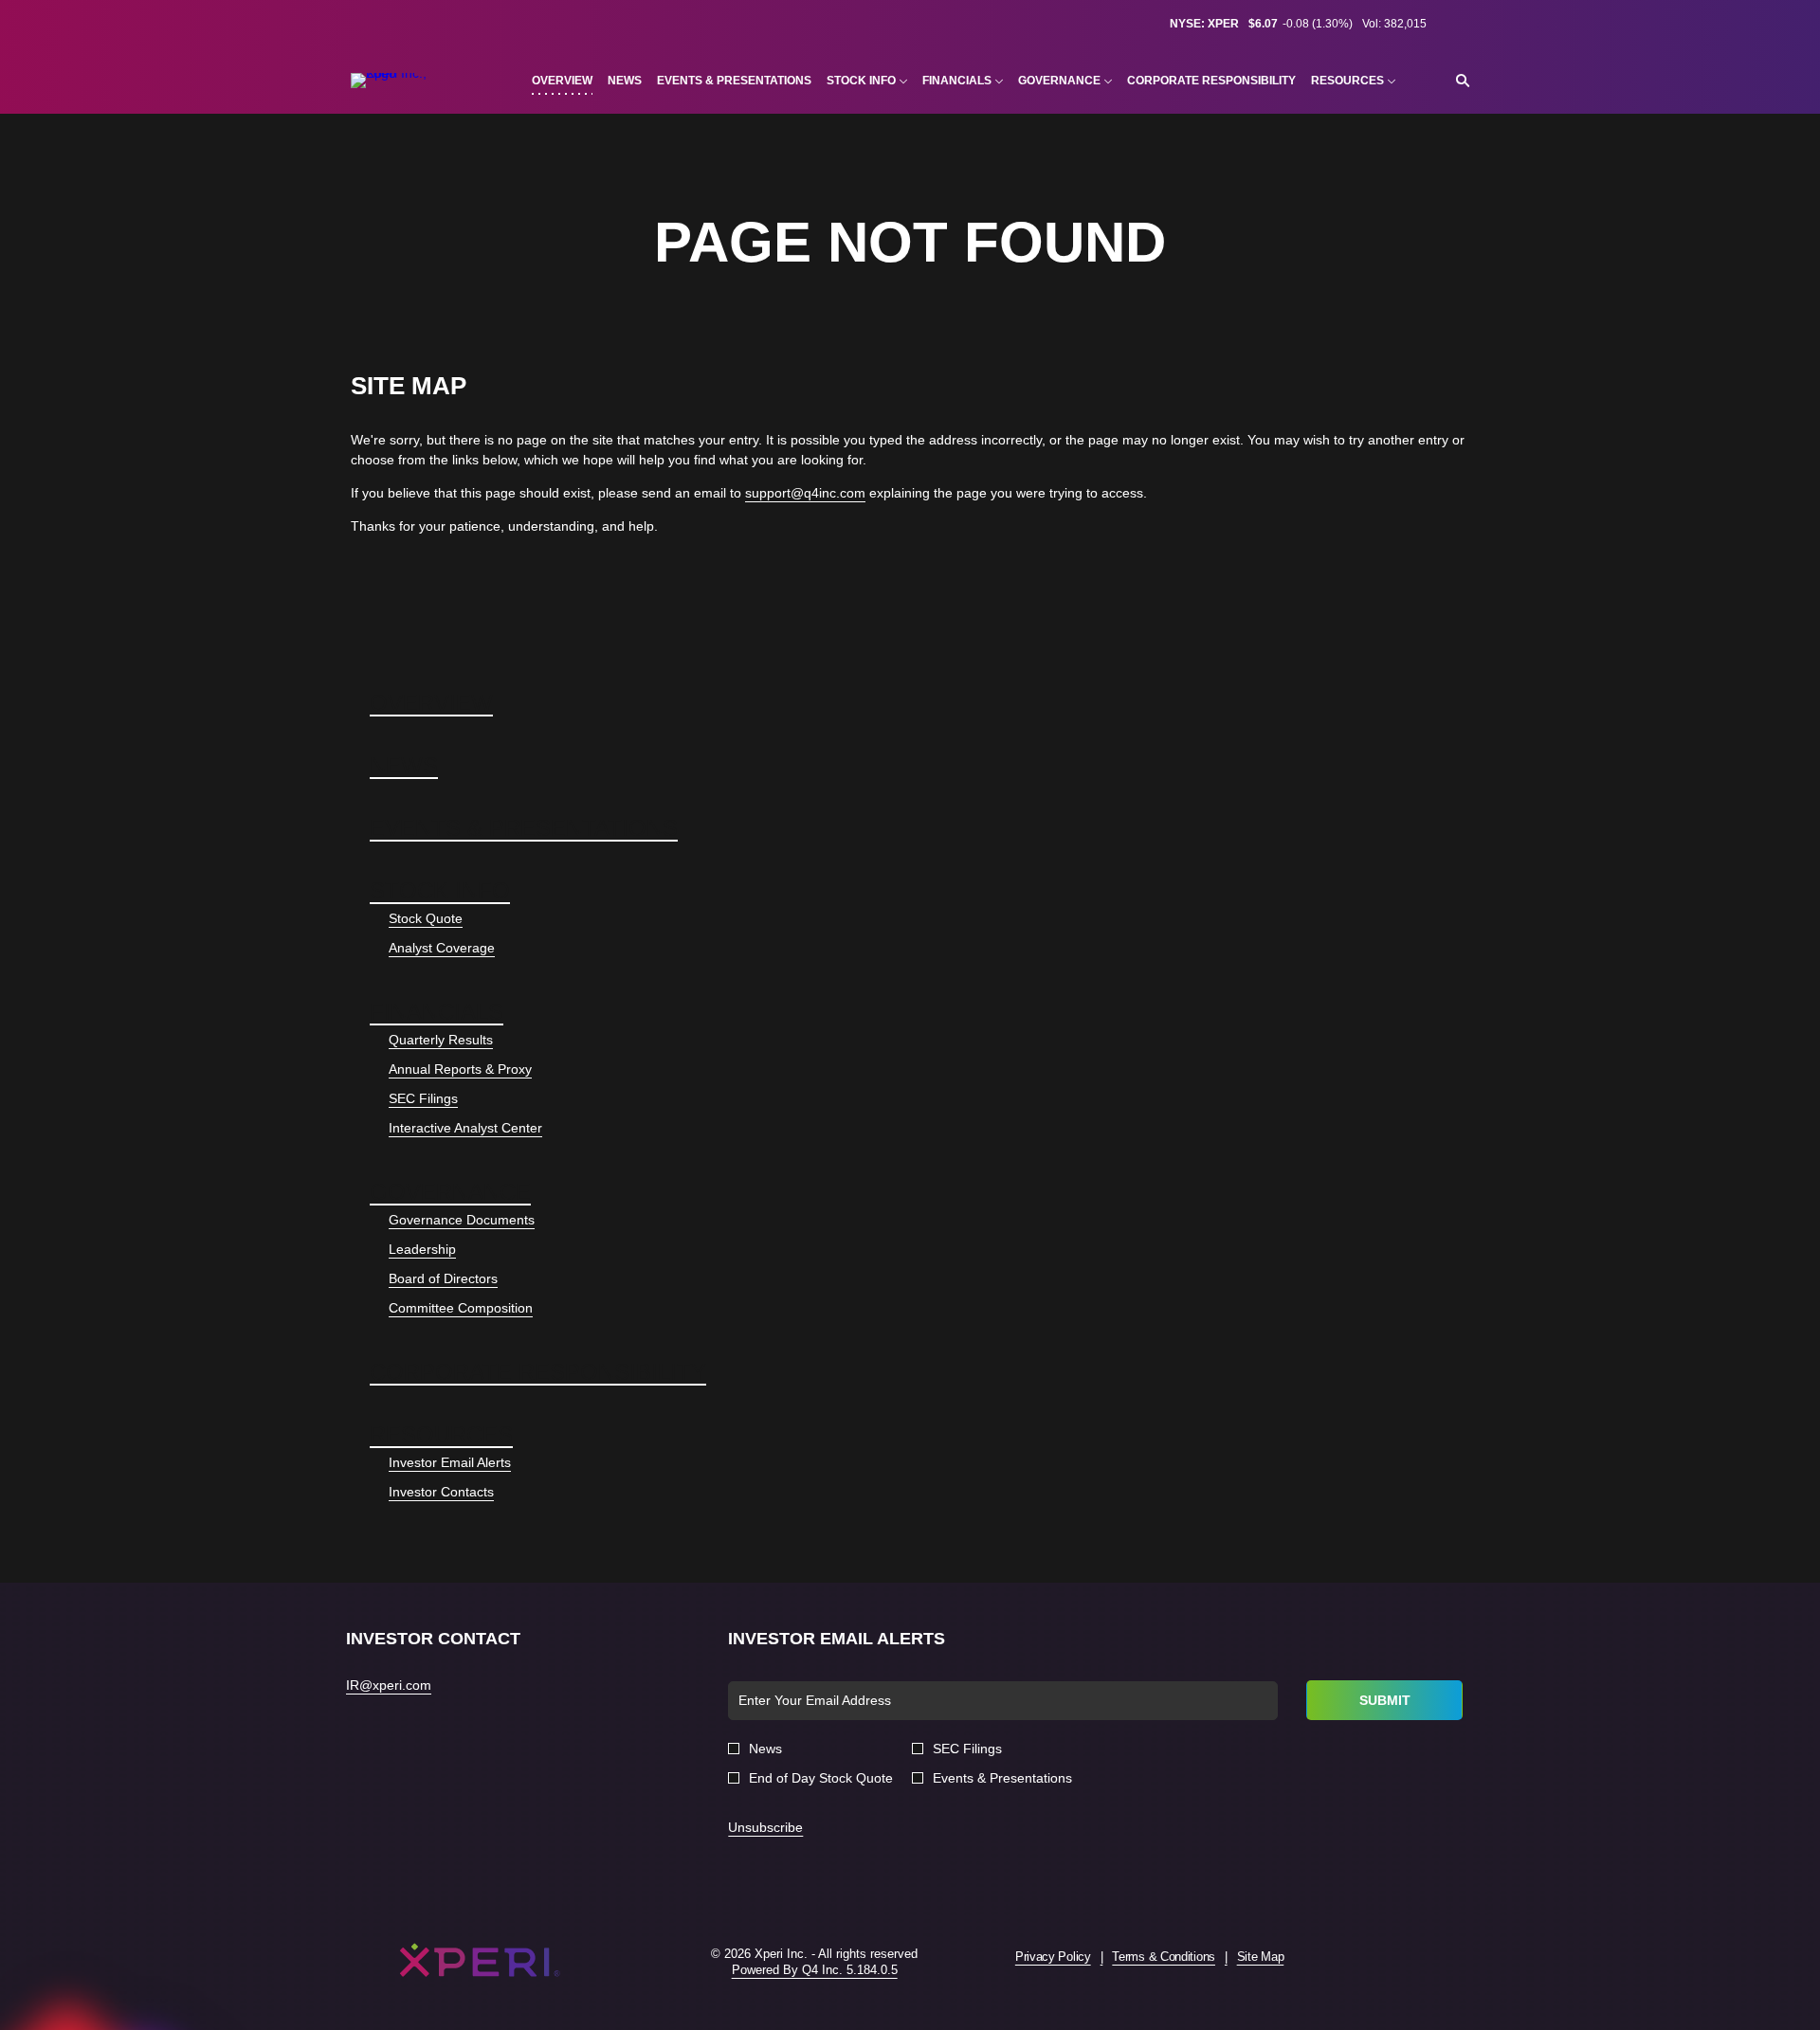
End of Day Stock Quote (821, 1778)
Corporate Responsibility (538, 1372)
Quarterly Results (441, 1040)
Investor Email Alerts (450, 1462)
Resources (441, 1434)
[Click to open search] (1458, 81)
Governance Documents (462, 1220)
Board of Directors (443, 1278)
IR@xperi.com (389, 1685)
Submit (1385, 1700)
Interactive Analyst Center (465, 1128)
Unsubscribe (765, 1827)
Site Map (1261, 1957)
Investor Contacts (441, 1492)
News (404, 765)
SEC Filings (423, 1098)
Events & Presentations (524, 828)
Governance (450, 1192)
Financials (437, 1012)
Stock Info (440, 890)
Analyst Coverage (442, 948)
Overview (431, 703)
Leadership (422, 1249)
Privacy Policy (1053, 1957)
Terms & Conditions (1164, 1957)
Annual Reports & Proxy (460, 1069)
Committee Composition (461, 1308)
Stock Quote (426, 918)
